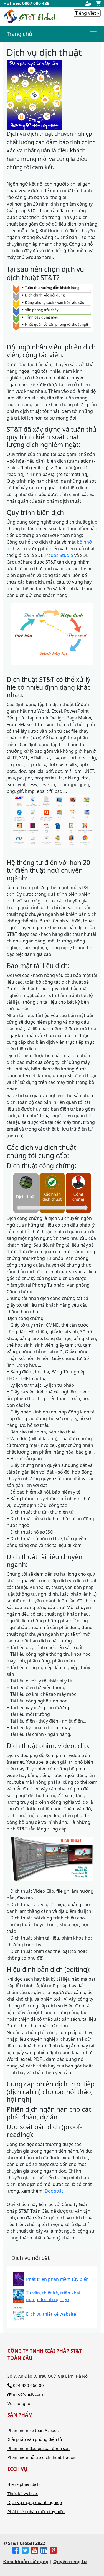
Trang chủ (19, 34)
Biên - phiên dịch (24, 2484)
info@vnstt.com (28, 2394)
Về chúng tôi (19, 2403)
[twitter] (25, 2550)
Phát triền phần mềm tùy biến (57, 2279)
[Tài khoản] (88, 3)
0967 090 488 (36, 3)
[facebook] (16, 2550)
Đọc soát (54, 2191)
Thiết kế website (23, 2493)
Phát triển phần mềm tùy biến (36, 2511)
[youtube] (35, 2550)
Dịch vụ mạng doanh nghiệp (35, 2502)
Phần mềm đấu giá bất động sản (39, 2448)
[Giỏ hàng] (98, 3)
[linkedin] (44, 2550)
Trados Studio (59, 555)
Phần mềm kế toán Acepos (33, 2430)
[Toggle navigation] (93, 34)
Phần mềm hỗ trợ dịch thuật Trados (41, 2457)
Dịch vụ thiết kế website (51, 2314)
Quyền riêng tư (70, 2562)
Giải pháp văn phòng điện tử (35, 2439)
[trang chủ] (30, 16)
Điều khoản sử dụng (26, 2562)
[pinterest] (53, 2550)
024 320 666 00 (28, 2385)
